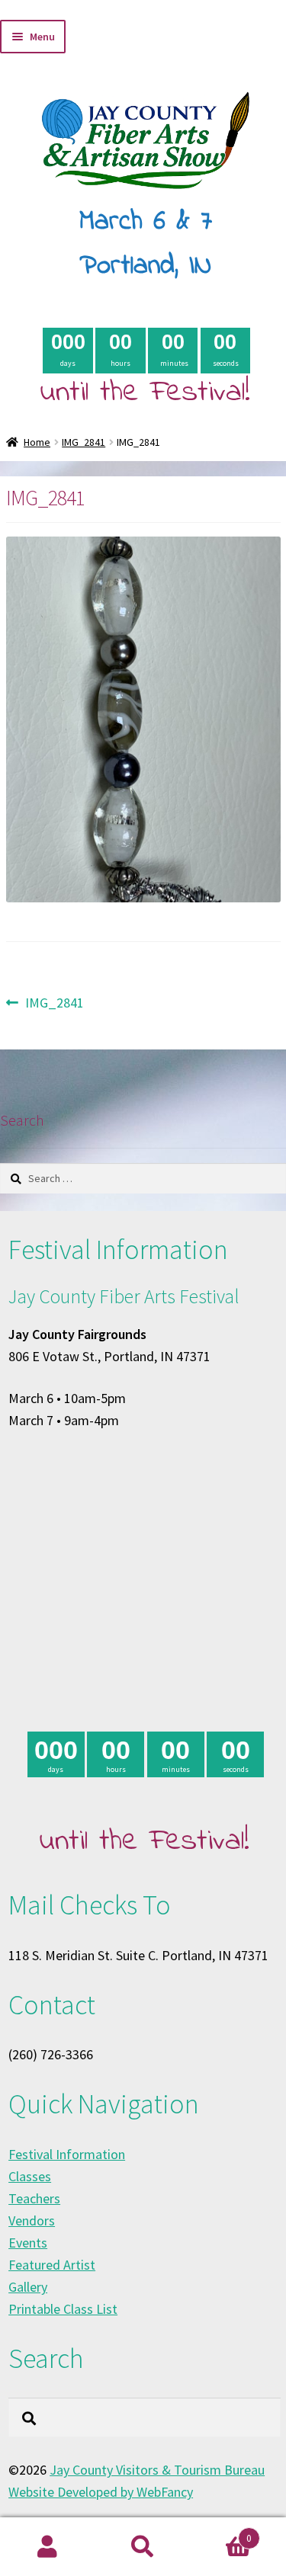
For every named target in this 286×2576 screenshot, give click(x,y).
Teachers (34, 2198)
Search (143, 2547)
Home (37, 442)
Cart (221, 2533)
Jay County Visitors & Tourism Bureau (157, 2470)
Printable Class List (63, 2309)
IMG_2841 (84, 442)
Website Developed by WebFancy (101, 2492)
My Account (48, 2547)
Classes (30, 2176)
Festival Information (67, 2154)
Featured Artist (52, 2265)
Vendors (32, 2220)
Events (28, 2243)
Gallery (28, 2287)
